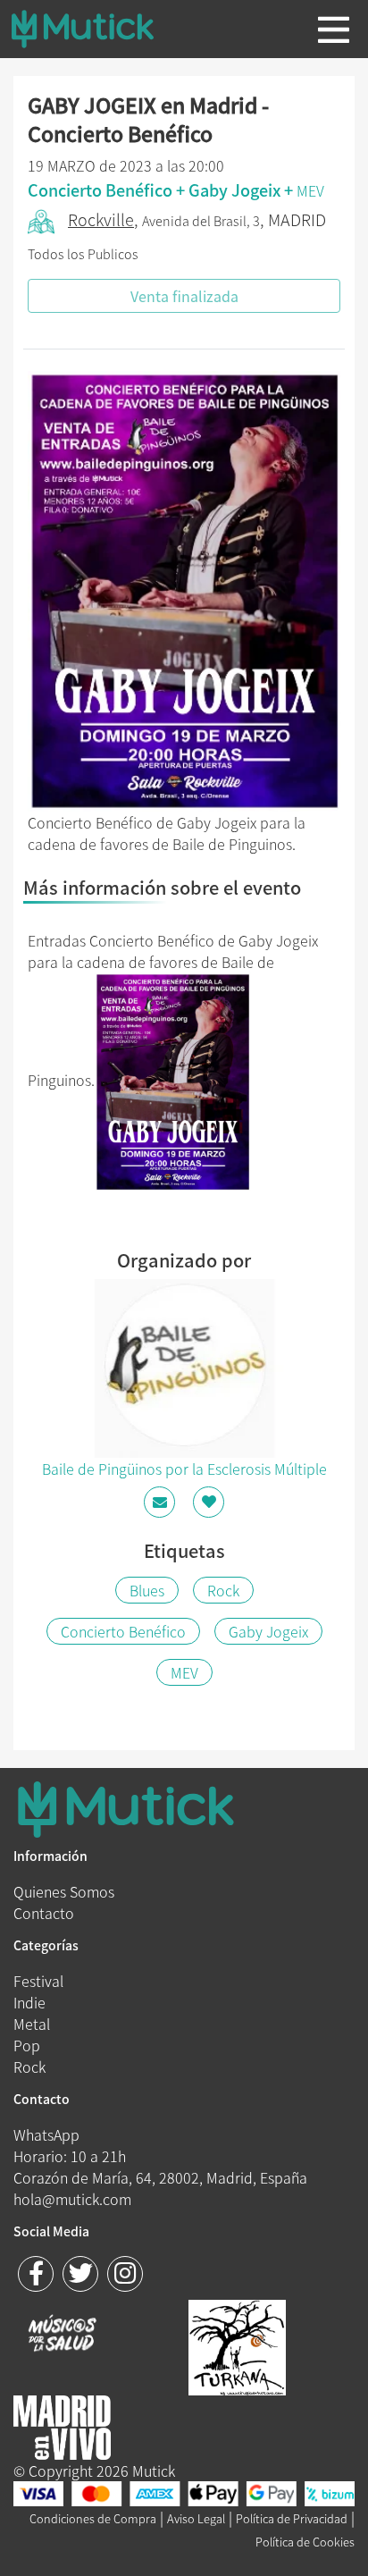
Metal (32, 2024)
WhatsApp (46, 2134)
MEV (310, 190)
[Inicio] (96, 29)
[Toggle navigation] (334, 29)
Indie (29, 2002)
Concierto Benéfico (123, 1631)
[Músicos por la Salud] (62, 2335)
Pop (27, 2045)
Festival (38, 1981)
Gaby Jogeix (268, 1631)
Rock (223, 1590)
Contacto (44, 1913)
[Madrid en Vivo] (237, 2345)
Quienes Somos (64, 1891)
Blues (147, 1590)
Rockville (101, 219)
